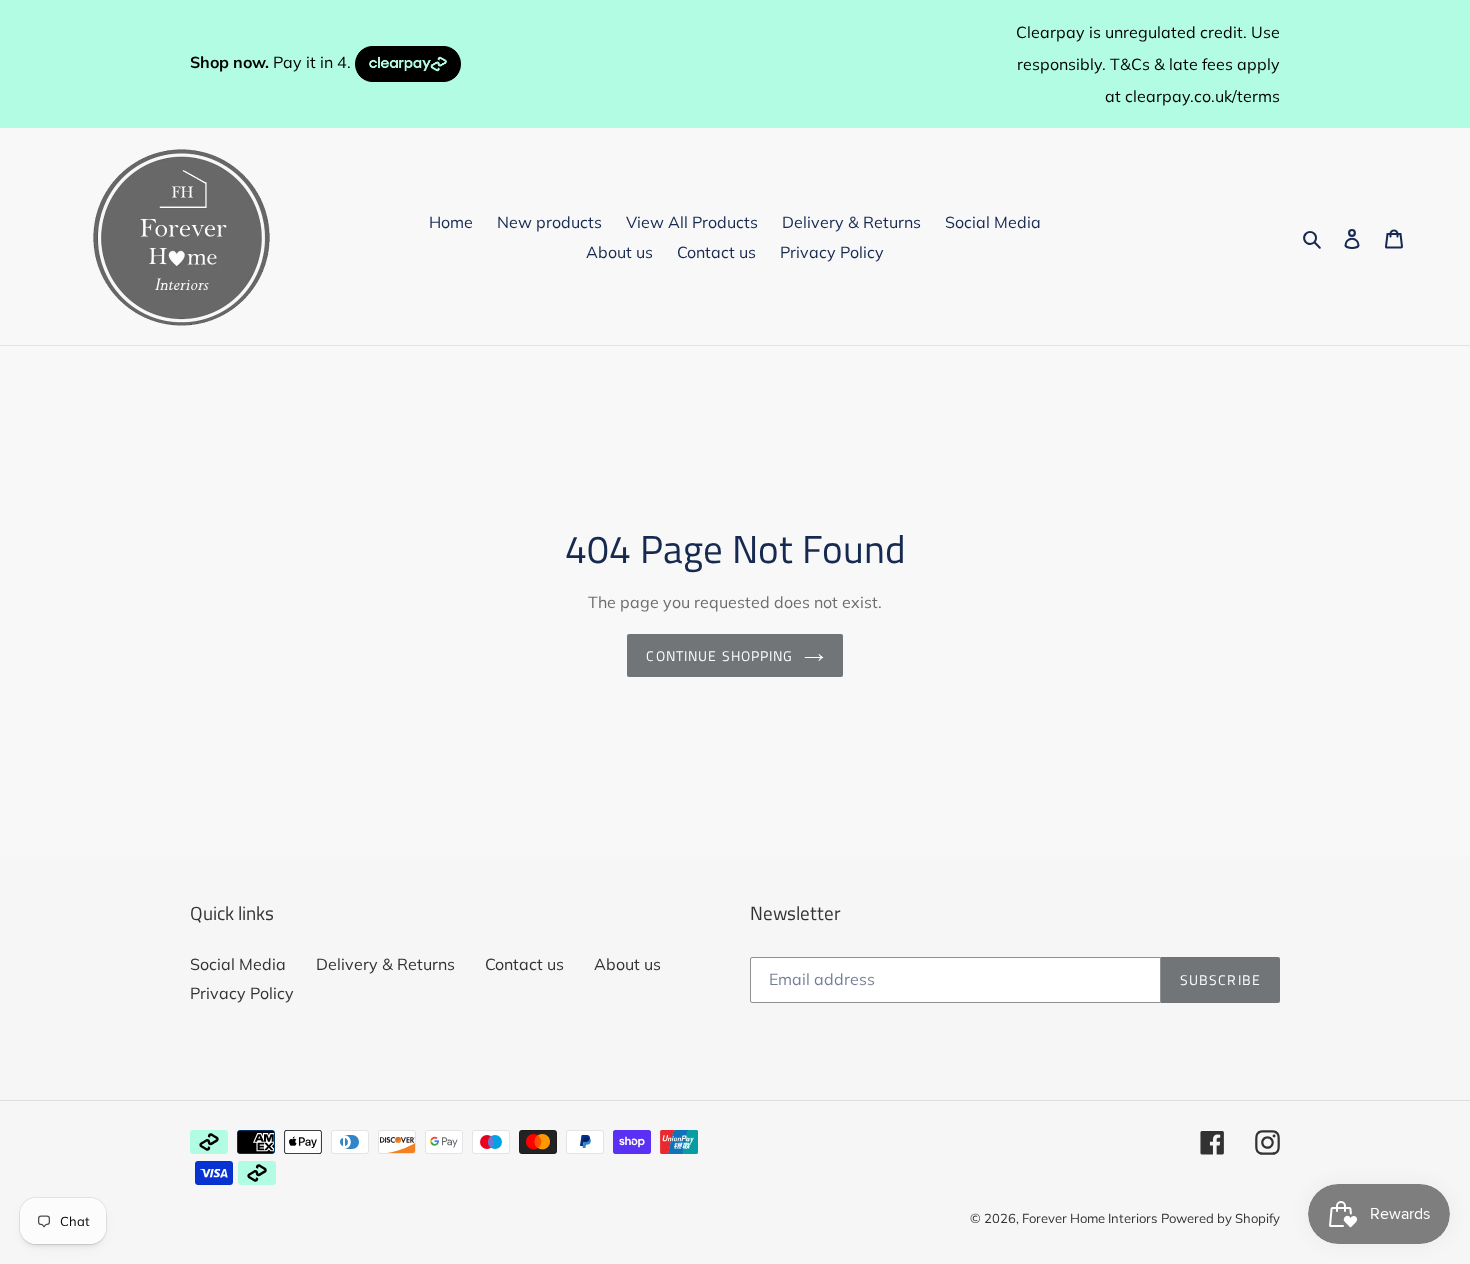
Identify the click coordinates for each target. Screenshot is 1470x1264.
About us (627, 964)
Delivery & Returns (385, 964)
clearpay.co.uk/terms (1202, 96)
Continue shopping (719, 655)
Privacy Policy (242, 993)
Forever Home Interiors (1089, 1218)
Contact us (524, 964)
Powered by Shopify (1220, 1218)
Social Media (238, 964)
